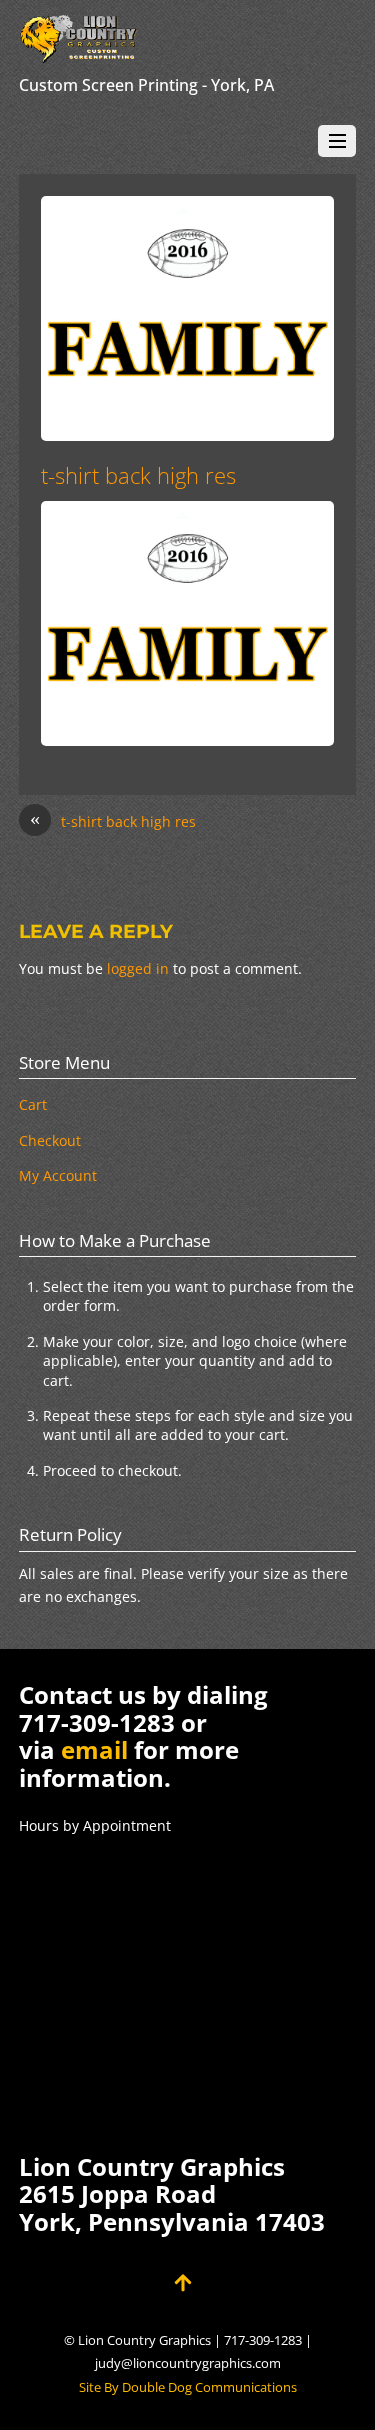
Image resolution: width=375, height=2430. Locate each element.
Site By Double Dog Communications (188, 2387)
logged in (138, 968)
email (94, 1749)
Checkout (50, 1140)
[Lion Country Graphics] (79, 53)
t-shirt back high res (138, 475)
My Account (58, 1175)
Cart (33, 1104)
